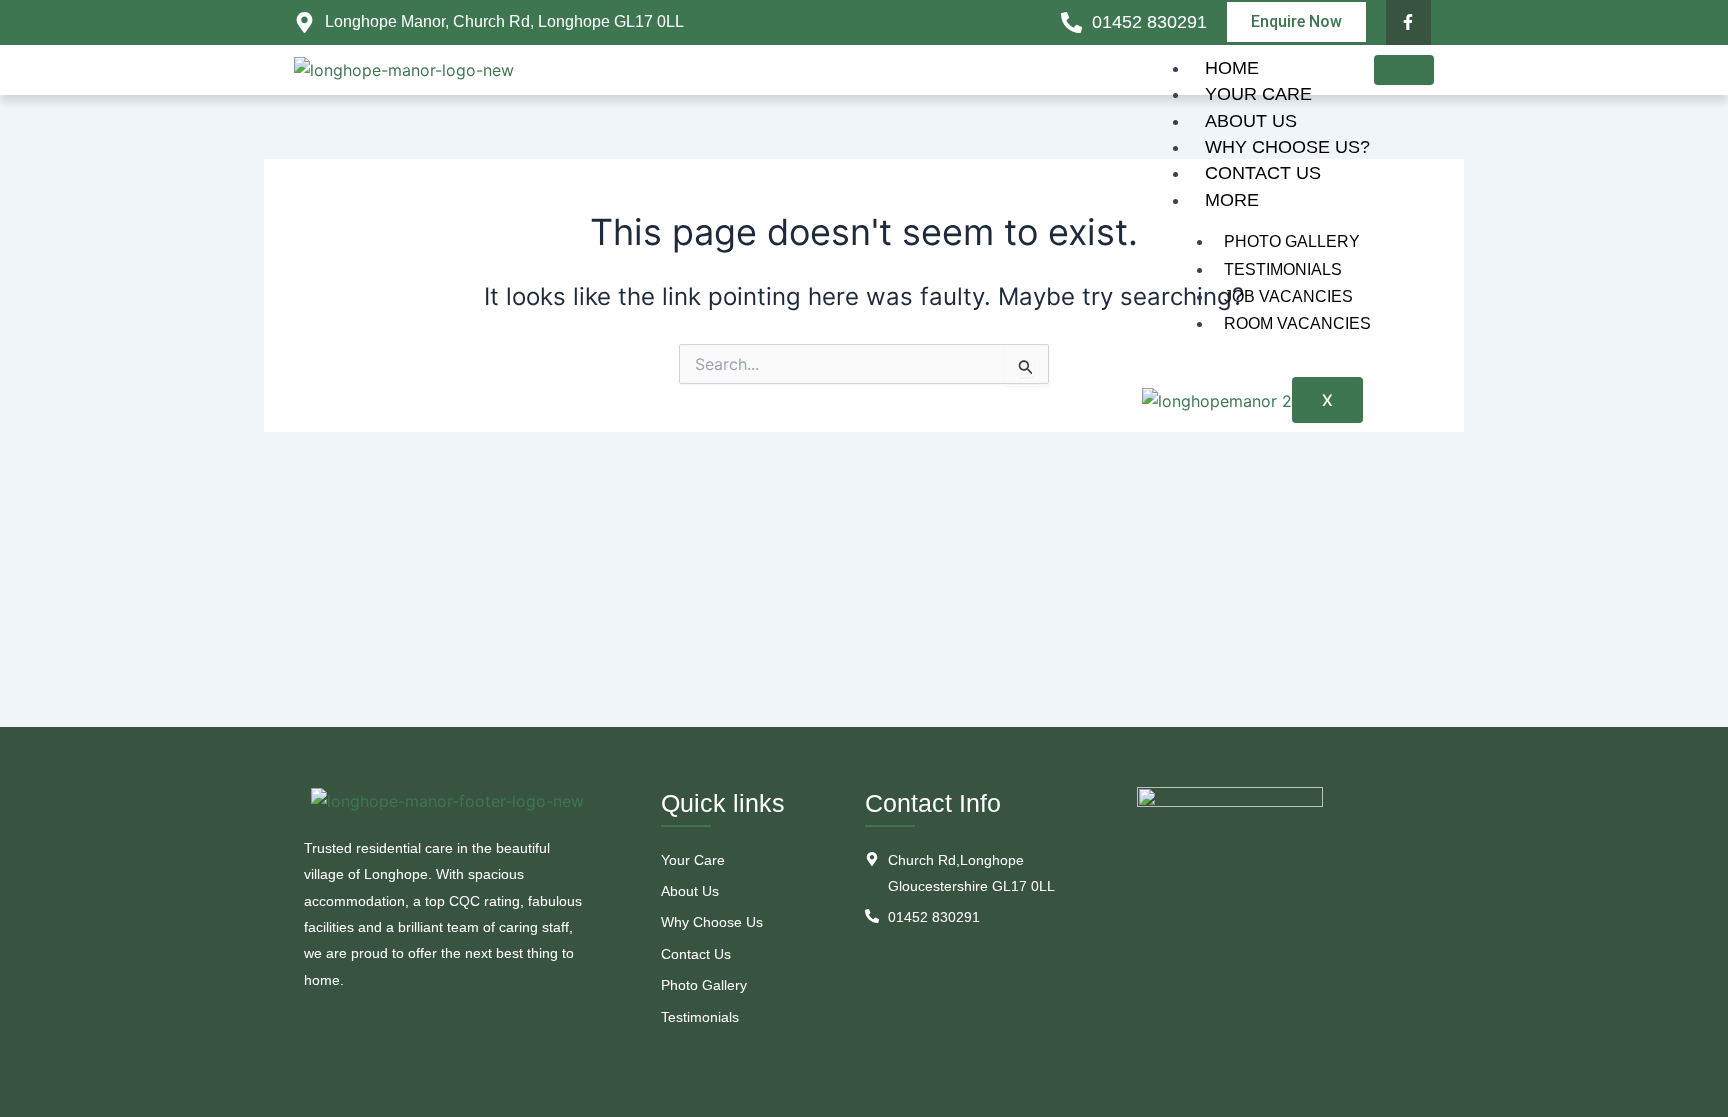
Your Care (1258, 94)
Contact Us (1263, 173)
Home (1232, 68)
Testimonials (1283, 269)
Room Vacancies (1297, 323)
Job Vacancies (1288, 296)
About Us (1251, 121)
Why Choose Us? (1287, 147)
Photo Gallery (1292, 241)
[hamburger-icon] (1404, 70)
